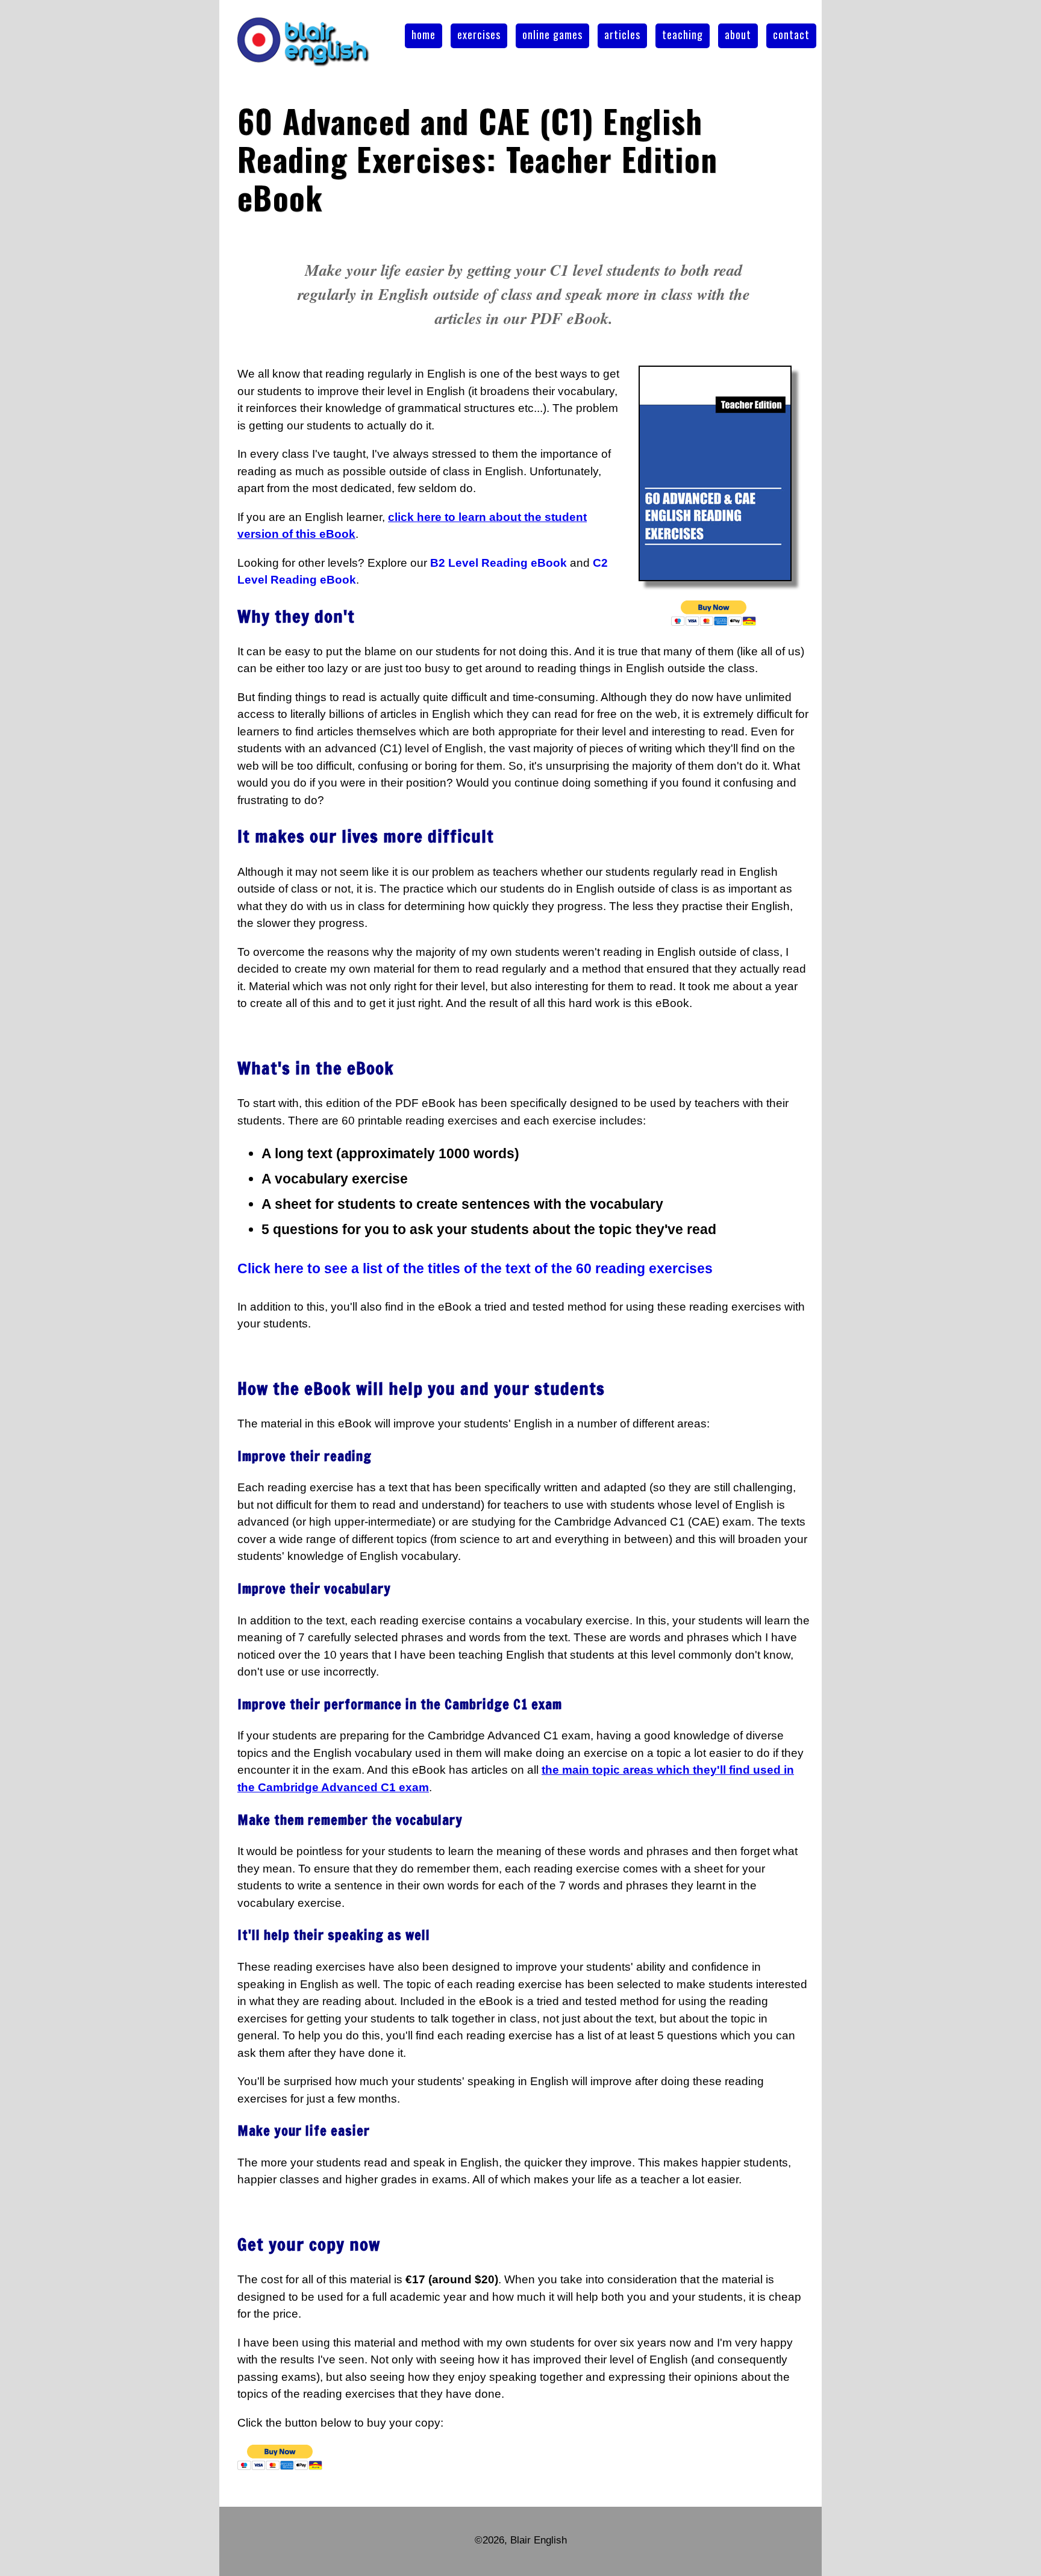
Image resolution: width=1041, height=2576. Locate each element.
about (738, 34)
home (424, 34)
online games (552, 34)
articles (622, 34)
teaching (683, 34)
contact (791, 34)
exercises (479, 34)
